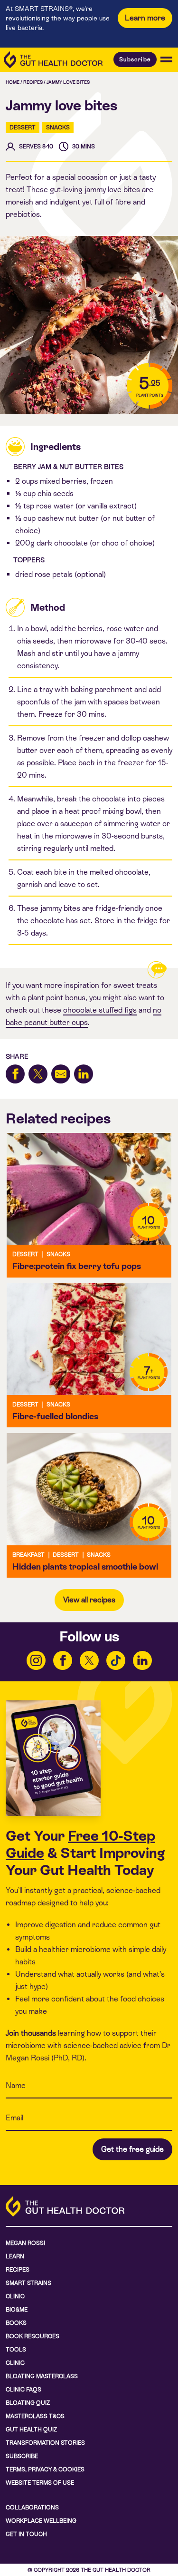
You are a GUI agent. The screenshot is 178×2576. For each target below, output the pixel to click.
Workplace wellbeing (41, 2521)
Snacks (58, 127)
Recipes (33, 82)
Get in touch (26, 2534)
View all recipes (89, 1600)
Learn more (145, 18)
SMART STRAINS (28, 2283)
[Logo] (53, 60)
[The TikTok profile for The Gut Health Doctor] (116, 1660)
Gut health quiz (31, 2430)
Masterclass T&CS (35, 2416)
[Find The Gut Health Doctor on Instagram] (36, 1660)
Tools (16, 2350)
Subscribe (135, 59)
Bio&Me (17, 2310)
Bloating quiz (28, 2403)
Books (16, 2323)
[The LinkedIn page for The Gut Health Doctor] (142, 1660)
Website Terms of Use (40, 2483)
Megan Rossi (25, 2243)
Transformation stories (45, 2443)
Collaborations (32, 2508)
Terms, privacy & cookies (45, 2469)
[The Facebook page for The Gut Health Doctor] (63, 1660)
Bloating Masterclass (42, 2376)
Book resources (33, 2336)
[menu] (166, 59)
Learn (15, 2256)
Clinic (15, 2296)
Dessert (23, 127)
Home (13, 82)
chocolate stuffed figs (100, 1010)
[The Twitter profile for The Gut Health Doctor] (89, 1660)
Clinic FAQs (23, 2390)
